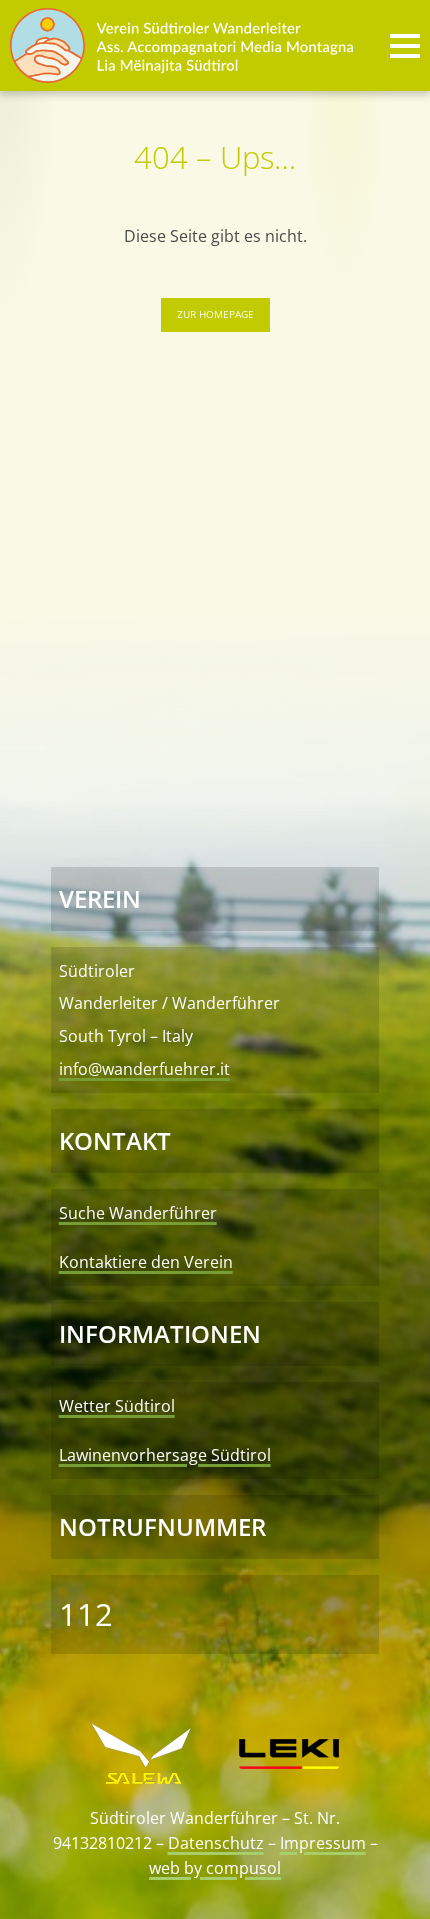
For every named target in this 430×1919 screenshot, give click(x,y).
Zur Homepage (215, 314)
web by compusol (215, 1868)
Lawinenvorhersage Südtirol (165, 1455)
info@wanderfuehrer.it (144, 1069)
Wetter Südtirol (117, 1406)
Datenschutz (216, 1843)
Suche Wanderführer (138, 1213)
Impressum (323, 1843)
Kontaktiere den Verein (146, 1262)
